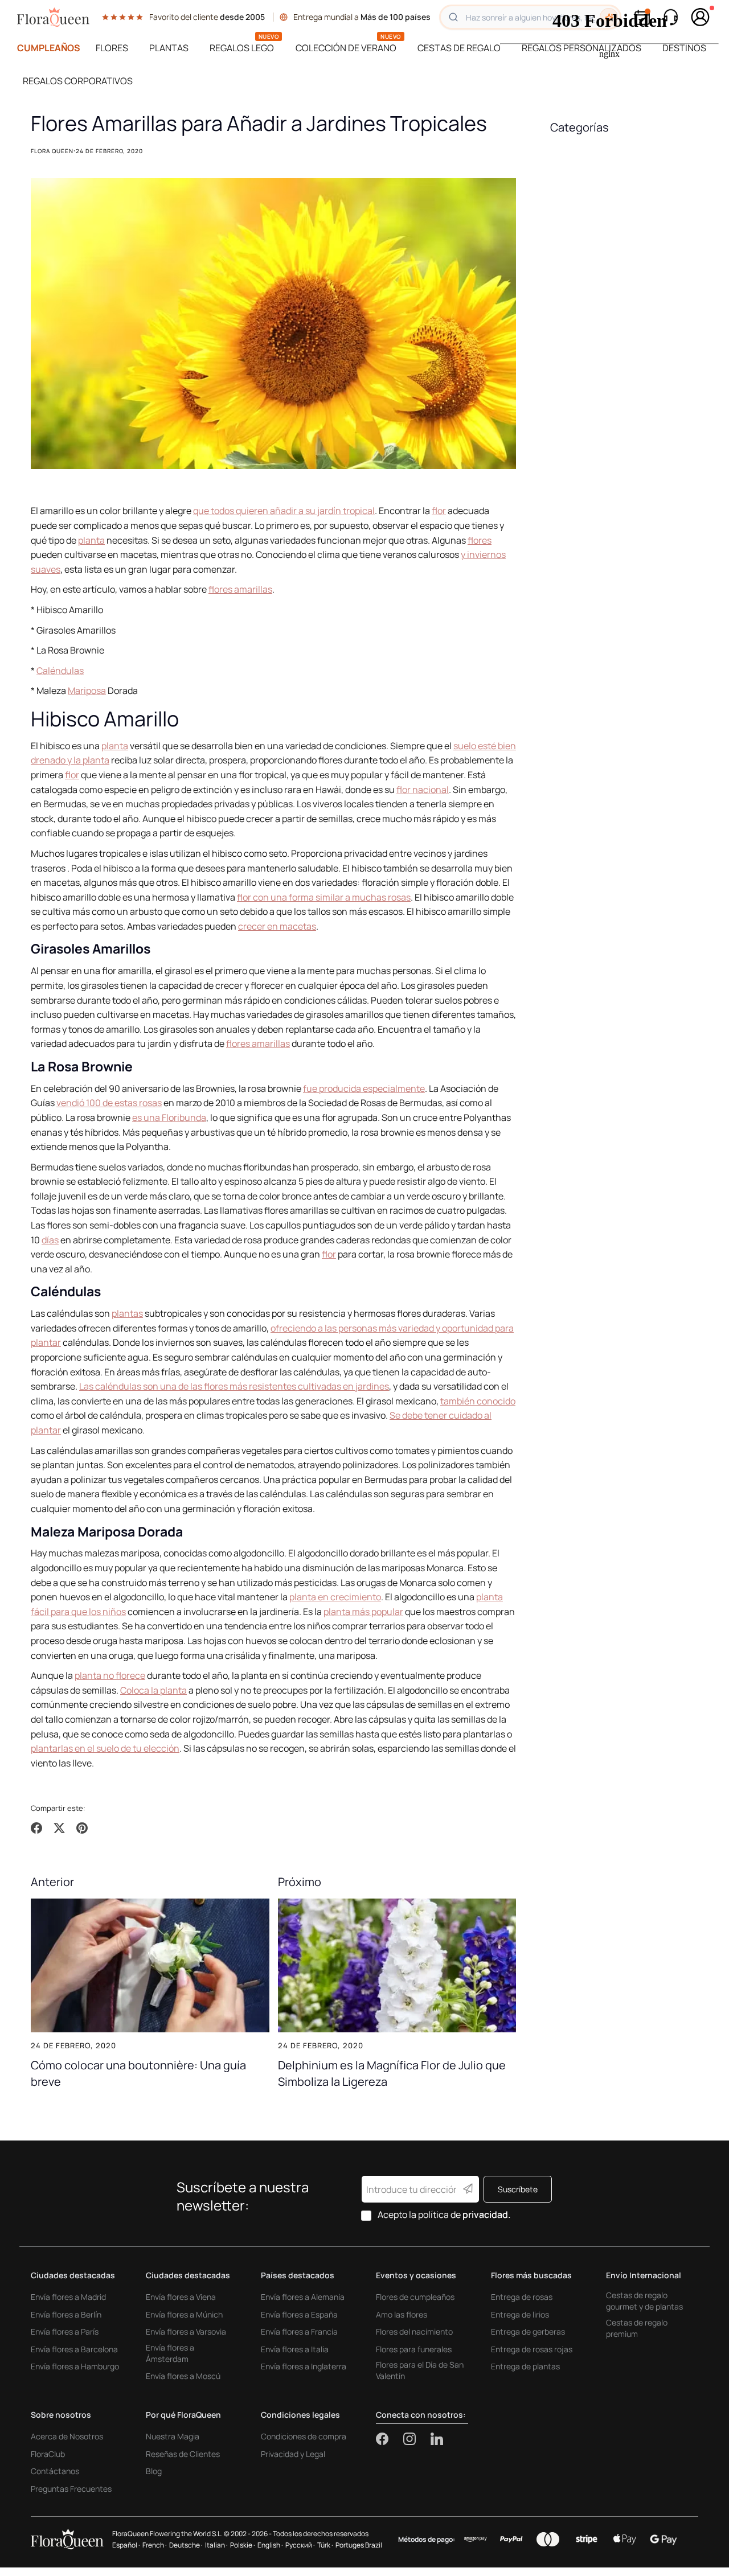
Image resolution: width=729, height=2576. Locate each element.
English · (270, 2545)
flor (439, 511)
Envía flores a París (65, 2331)
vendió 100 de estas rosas (109, 1103)
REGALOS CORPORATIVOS (78, 81)
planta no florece (110, 1675)
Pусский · (300, 2545)
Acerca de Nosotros (67, 2436)
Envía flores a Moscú (183, 2376)
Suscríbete (518, 2189)
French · (155, 2545)
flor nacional (423, 790)
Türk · (325, 2545)
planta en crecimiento (335, 1597)
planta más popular (363, 1612)
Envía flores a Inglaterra (304, 2366)
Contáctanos (55, 2471)
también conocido (478, 1401)
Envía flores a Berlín (66, 2314)
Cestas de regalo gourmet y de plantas (644, 2301)
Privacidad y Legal (293, 2454)
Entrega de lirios (520, 2314)
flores (480, 540)
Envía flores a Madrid (68, 2297)
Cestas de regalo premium (637, 2328)
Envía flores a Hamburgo (75, 2366)
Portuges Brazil (359, 2545)
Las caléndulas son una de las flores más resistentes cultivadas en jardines (234, 1386)
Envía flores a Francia (299, 2331)
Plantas (169, 48)
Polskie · (243, 2545)
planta (91, 540)
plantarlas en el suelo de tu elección (105, 1748)
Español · (126, 2545)
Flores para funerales (414, 2349)
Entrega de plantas (525, 2366)
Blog (154, 2471)
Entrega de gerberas (528, 2331)
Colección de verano (346, 48)
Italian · (216, 2545)
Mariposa (87, 691)
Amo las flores (402, 2314)
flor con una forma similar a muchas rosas (324, 897)
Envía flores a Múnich (184, 2314)
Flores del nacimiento (414, 2331)
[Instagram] (417, 2439)
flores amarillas (240, 589)
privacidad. (487, 2215)
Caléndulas (60, 671)
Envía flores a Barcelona (74, 2349)
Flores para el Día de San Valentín (420, 2370)
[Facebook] (390, 2439)
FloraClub (48, 2454)
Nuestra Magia (173, 2436)
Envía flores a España (299, 2314)
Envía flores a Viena (181, 2297)
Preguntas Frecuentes (71, 2489)
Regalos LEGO (242, 48)
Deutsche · (186, 2545)
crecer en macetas (277, 926)
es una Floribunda (169, 1118)
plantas (127, 1313)
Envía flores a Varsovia (186, 2331)
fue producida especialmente (364, 1088)
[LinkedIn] (437, 2439)
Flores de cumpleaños (415, 2297)
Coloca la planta (153, 1690)
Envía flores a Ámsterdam (170, 2353)
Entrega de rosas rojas (532, 2349)
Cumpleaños (49, 48)
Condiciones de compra (304, 2436)
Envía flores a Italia (295, 2349)
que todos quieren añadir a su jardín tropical (284, 511)
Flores (112, 48)
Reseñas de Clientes (183, 2454)
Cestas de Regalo (459, 48)
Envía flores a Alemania (303, 2297)
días (50, 1240)
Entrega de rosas (522, 2297)
